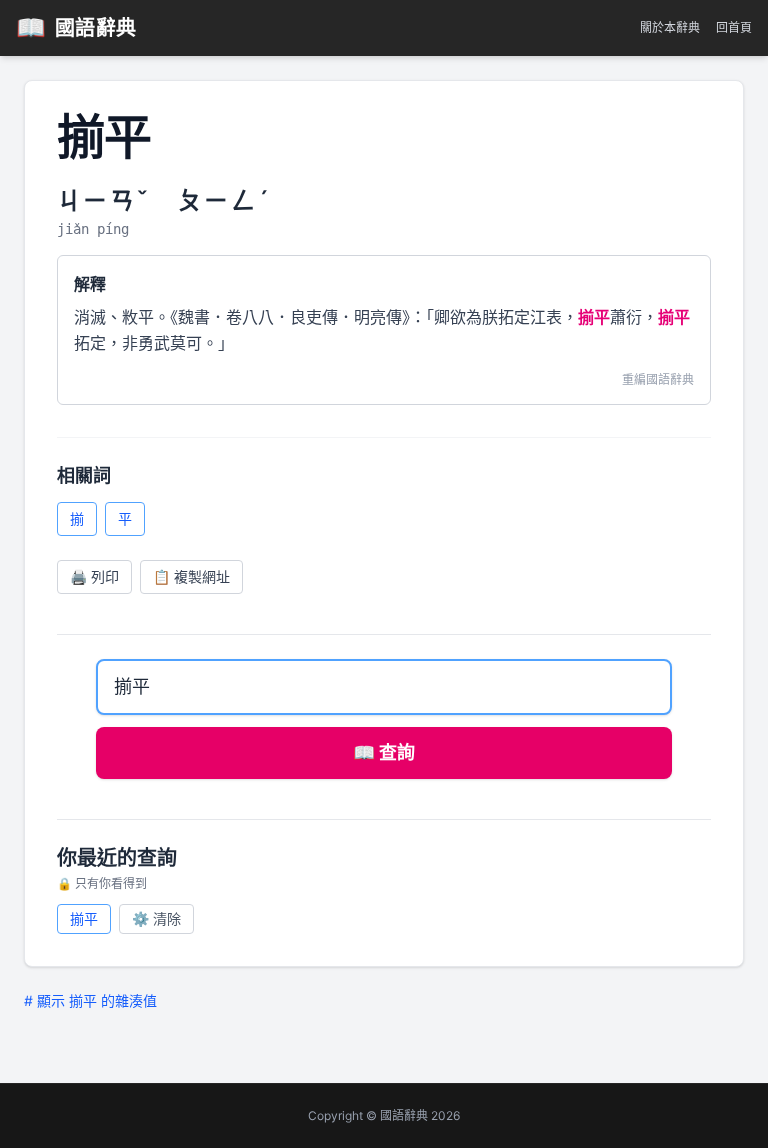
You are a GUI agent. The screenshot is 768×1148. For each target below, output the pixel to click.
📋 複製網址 (191, 576)
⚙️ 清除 (156, 918)
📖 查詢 (384, 752)
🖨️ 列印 (94, 576)
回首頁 (734, 27)
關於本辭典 (670, 27)
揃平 (84, 918)
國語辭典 (76, 27)
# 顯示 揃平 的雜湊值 (90, 1000)
